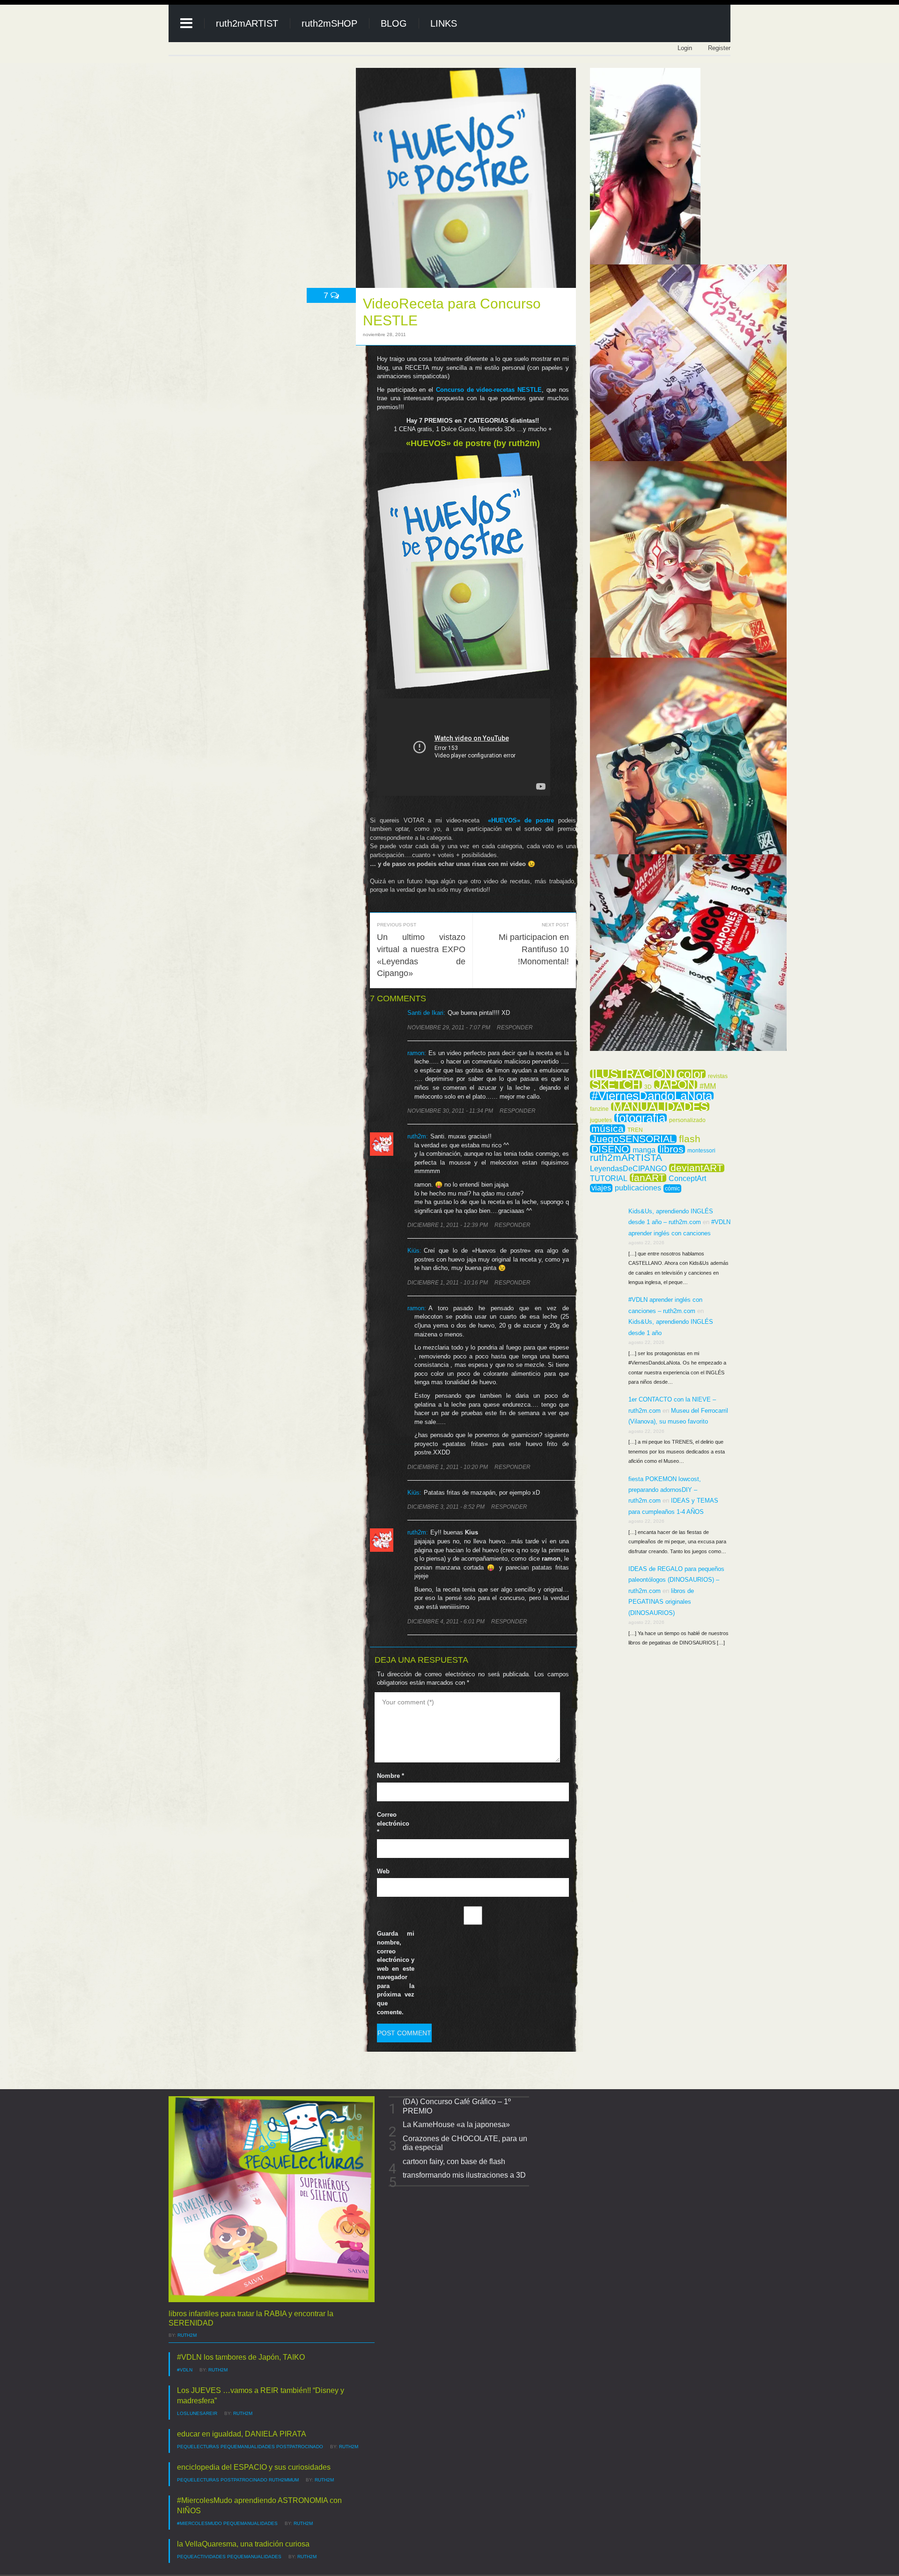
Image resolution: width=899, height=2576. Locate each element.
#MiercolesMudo (199, 2523)
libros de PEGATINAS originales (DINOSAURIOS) (661, 1602)
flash (690, 1139)
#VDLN (185, 2370)
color (691, 1074)
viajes (601, 1188)
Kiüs (413, 1251)
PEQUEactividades (201, 2557)
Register (719, 48)
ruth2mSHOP (329, 23)
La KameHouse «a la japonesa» (456, 2125)
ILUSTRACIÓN (632, 1074)
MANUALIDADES (660, 1107)
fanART (648, 1178)
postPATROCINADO (300, 2447)
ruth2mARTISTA (626, 1158)
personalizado (687, 1120)
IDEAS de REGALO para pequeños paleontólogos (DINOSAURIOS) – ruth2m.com (676, 1580)
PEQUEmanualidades (248, 2447)
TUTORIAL (609, 1179)
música (608, 1129)
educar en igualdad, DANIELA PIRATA (242, 2434)
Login (685, 48)
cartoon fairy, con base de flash (454, 2161)
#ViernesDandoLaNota (652, 1096)
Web (383, 1871)
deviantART (697, 1168)
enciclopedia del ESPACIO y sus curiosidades (254, 2467)
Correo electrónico (393, 1823)
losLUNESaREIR (197, 2413)
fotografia (641, 1118)
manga (644, 1150)
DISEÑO (610, 1149)
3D (648, 1087)
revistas (718, 1076)
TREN (635, 1130)
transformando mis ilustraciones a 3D (464, 2175)
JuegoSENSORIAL (633, 1139)
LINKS (444, 23)
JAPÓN (676, 1085)
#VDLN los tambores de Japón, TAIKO (241, 2357)
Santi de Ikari (425, 1013)
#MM (708, 1086)
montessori (701, 1151)
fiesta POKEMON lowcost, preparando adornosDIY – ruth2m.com (665, 1490)
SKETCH (616, 1085)
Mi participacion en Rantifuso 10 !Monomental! (534, 949)
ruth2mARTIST (247, 23)
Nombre (391, 1776)
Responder (515, 1027)
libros (671, 1149)
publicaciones (638, 1188)
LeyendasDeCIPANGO (628, 1169)
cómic (672, 1189)
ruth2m (417, 1532)
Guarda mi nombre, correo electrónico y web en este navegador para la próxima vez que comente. (396, 1973)
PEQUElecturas (198, 2447)
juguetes (601, 1120)
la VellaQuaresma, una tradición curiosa (243, 2544)
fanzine (599, 1109)
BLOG (394, 23)
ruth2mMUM (284, 2480)
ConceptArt (687, 1179)
